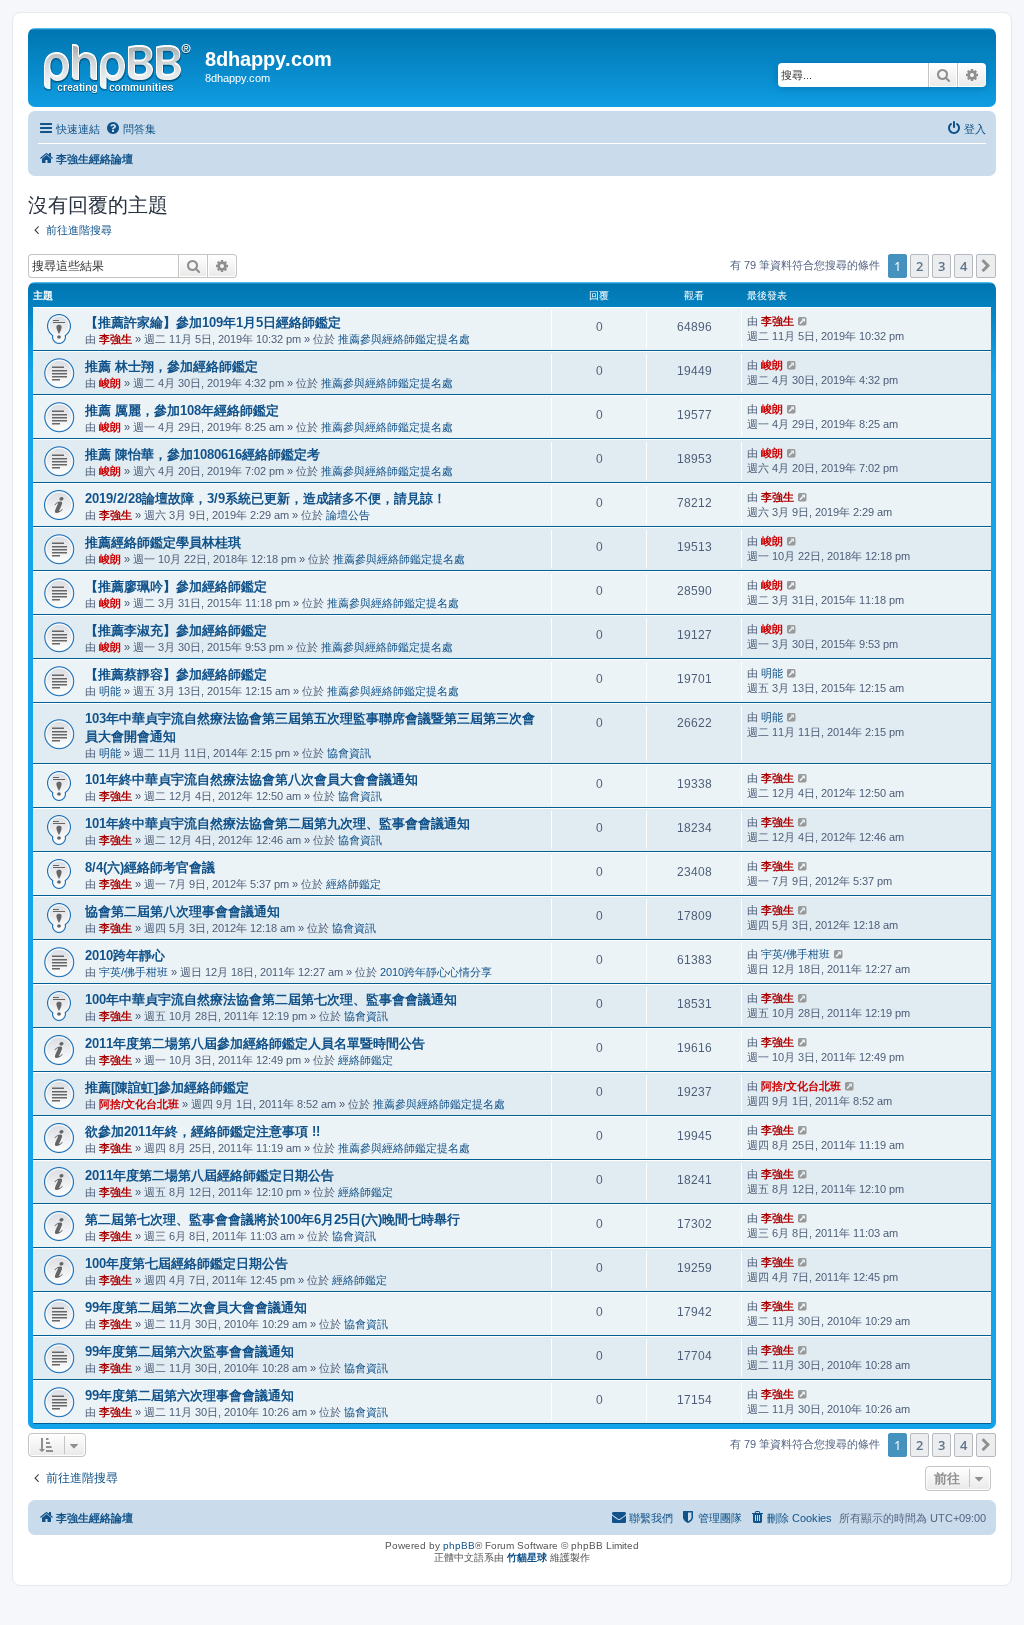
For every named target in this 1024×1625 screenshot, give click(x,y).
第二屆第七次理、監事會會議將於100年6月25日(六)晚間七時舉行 (272, 1219)
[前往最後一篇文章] (803, 321)
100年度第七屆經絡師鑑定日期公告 (186, 1263)
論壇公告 (348, 515)
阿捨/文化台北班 (139, 1104)
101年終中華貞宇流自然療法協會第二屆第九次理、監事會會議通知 (277, 823)
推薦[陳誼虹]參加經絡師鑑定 (167, 1087)
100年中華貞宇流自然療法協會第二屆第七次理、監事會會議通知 (271, 999)
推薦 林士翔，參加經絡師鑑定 (171, 366)
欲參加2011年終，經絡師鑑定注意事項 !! (202, 1131)
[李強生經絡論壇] (119, 65)
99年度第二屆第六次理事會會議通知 (189, 1395)
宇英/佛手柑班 (133, 972)
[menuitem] (130, 129)
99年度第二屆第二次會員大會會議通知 (196, 1307)
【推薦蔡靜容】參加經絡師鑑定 (176, 674)
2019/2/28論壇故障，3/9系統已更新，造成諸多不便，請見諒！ (265, 498)
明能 (110, 691)
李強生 (115, 339)
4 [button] (963, 266)
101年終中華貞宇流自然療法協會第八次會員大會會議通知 (251, 779)
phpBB (459, 1545)
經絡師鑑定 (353, 884)
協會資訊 (349, 753)
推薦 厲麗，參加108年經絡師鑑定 (182, 410)
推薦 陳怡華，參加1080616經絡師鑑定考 (202, 454)
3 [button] (941, 266)
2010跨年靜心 (125, 955)
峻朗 (110, 383)
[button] (986, 266)
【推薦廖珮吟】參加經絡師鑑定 (176, 586)
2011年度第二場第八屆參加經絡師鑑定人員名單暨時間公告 (255, 1043)
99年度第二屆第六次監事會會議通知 (189, 1351)
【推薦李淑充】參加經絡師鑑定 (176, 630)
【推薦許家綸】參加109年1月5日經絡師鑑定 (213, 322)
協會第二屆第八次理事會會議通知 (182, 911)
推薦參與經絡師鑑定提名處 (404, 339)
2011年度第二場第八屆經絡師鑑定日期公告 (209, 1175)
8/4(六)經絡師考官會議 (150, 867)
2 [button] (919, 266)
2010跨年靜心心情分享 (436, 972)
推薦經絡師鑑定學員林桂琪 (163, 542)
